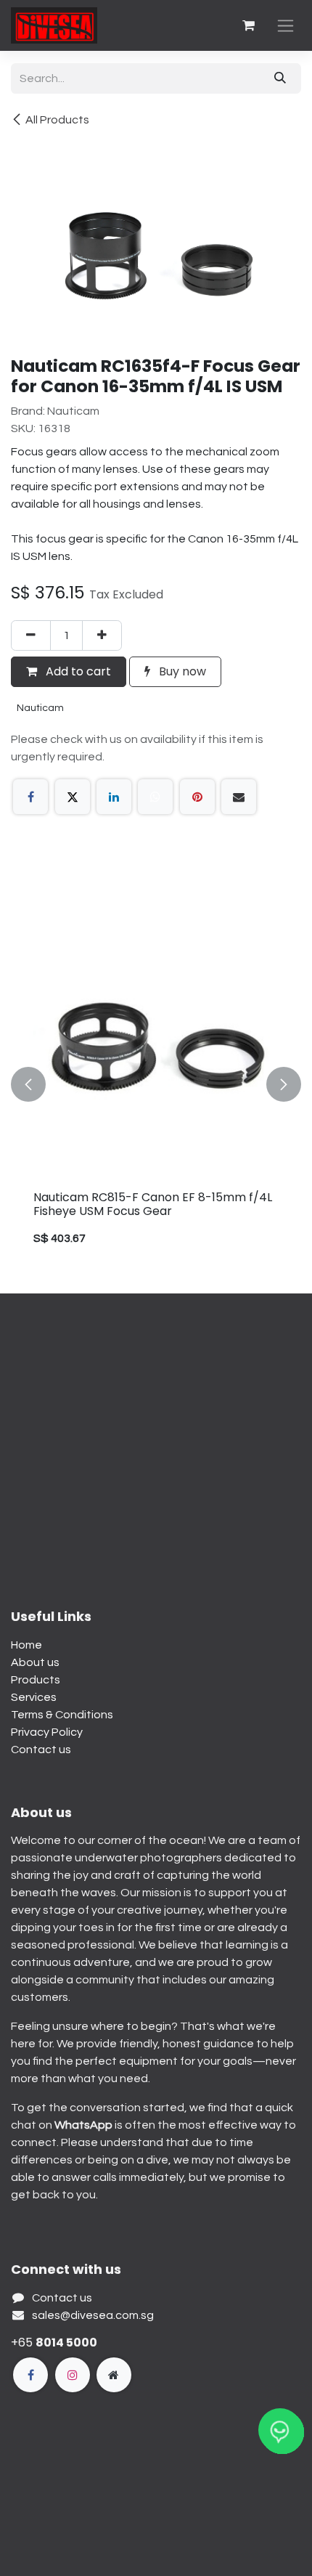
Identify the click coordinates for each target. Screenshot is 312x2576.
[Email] (239, 797)
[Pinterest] (197, 797)
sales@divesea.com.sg (93, 2315)
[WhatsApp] (155, 797)
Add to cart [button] (77, 671)
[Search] (280, 78)
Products (36, 1680)
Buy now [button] (181, 671)
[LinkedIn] (114, 797)
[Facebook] (30, 797)
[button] (28, 1084)
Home (26, 1645)
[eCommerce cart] (248, 25)
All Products (57, 120)
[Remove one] (31, 635)
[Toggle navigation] (286, 26)
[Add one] (102, 635)
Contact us (41, 1750)
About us (35, 1662)
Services (34, 1697)
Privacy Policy (47, 1732)
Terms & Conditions (62, 1715)
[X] (73, 797)
